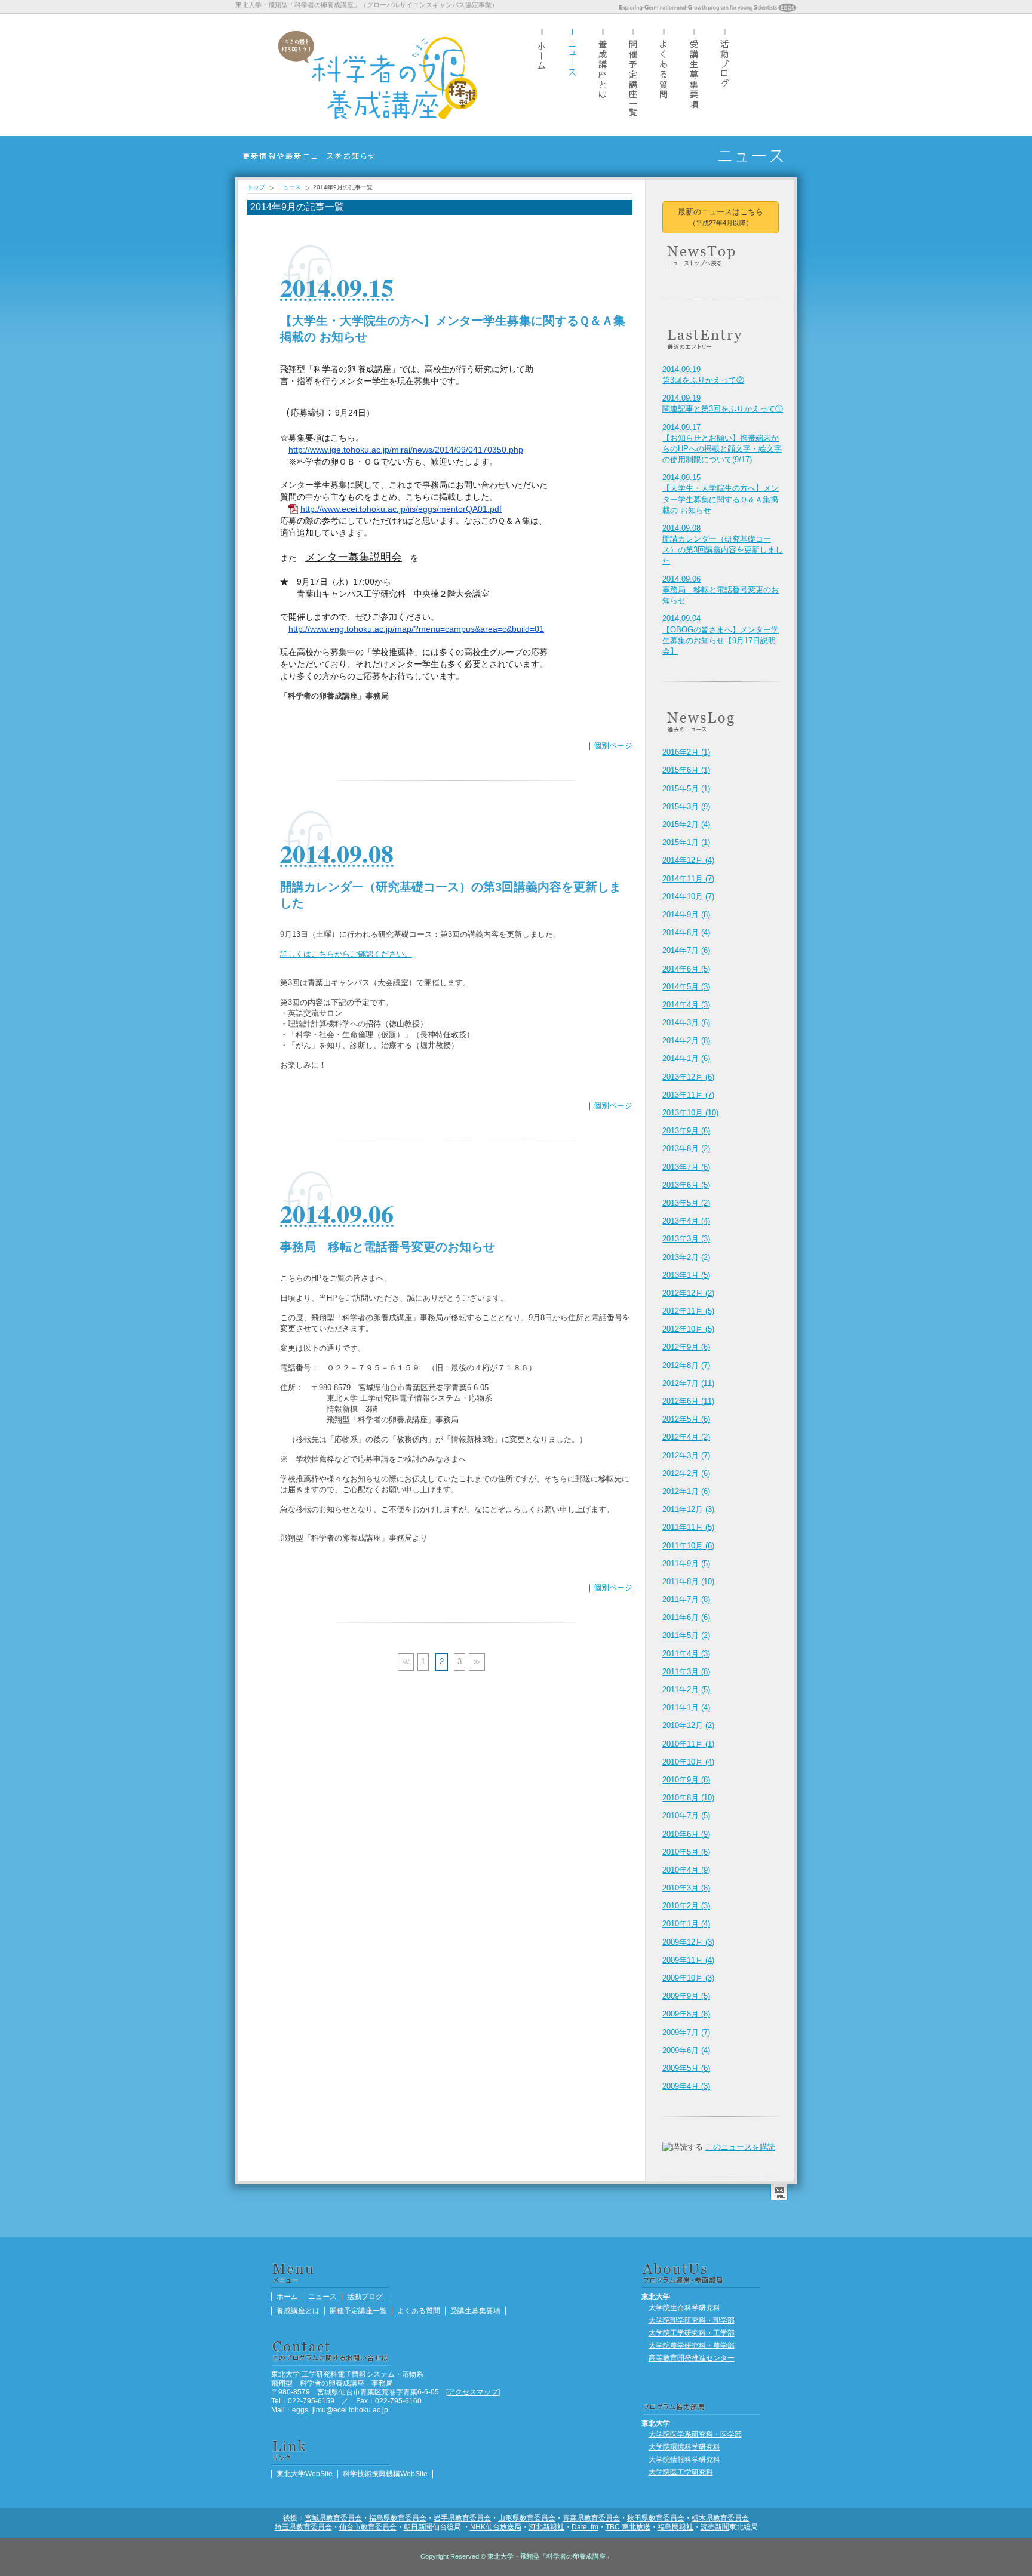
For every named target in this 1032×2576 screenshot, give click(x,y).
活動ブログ (724, 74)
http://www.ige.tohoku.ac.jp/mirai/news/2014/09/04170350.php (406, 450)
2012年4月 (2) (686, 1437)
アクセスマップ (473, 2392)
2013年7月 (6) (686, 1167)
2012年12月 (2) (688, 1293)
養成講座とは (603, 74)
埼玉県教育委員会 (303, 2527)
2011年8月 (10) (688, 1581)
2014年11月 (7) (688, 879)
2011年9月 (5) (686, 1564)
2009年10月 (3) (688, 1978)
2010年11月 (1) (688, 1744)
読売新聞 (715, 2527)
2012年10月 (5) (688, 1329)
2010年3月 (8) (686, 1888)
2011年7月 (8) (686, 1599)
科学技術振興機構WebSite (385, 2474)
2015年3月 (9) (686, 806)
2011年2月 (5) (686, 1690)
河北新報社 (546, 2527)
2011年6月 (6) (686, 1617)
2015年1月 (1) (686, 842)
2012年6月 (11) (688, 1401)
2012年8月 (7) (686, 1365)
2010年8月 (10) (688, 1798)
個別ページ (613, 746)
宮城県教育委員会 (333, 2518)
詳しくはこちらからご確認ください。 (346, 954)
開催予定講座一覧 (633, 74)
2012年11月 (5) (688, 1311)
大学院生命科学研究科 (684, 2308)
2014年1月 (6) (686, 1058)
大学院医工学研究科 (681, 2472)
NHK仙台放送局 (496, 2527)
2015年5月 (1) (686, 789)
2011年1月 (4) (686, 1707)
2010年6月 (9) (686, 1834)
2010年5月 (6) (686, 1852)
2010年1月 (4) (686, 1924)
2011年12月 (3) (688, 1509)
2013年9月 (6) (686, 1131)
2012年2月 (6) (686, 1473)
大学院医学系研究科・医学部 (695, 2434)
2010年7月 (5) (686, 1816)
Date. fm (585, 2527)
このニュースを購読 (740, 2147)
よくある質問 (664, 74)
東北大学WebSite (305, 2474)
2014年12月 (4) (688, 860)
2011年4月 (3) (686, 1654)
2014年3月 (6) (686, 1023)
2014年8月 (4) (686, 932)
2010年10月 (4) (688, 1762)
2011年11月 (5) (688, 1527)
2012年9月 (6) (686, 1347)
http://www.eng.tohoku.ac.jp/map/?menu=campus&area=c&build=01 (416, 629)
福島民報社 (675, 2527)
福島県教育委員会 (398, 2518)
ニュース (572, 74)
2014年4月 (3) (686, 1005)
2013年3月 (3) (686, 1239)
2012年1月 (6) (686, 1491)
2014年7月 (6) (686, 950)
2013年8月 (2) (686, 1149)
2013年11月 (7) (688, 1095)
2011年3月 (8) (686, 1672)
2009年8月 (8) (686, 2014)
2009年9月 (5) (686, 1996)
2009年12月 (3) (688, 1942)
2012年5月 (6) (686, 1419)
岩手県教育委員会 (462, 2518)
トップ (256, 187)
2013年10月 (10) (690, 1113)
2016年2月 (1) (686, 752)
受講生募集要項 (694, 74)
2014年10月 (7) (688, 897)
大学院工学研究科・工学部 (692, 2333)
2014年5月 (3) (686, 987)
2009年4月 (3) (686, 2086)
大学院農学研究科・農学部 (692, 2345)
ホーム (542, 74)
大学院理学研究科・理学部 (692, 2320)
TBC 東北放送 (628, 2527)
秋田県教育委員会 (656, 2518)
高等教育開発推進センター (692, 2358)
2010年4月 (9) (686, 1870)
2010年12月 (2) (688, 1725)
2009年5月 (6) (686, 2068)
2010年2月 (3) (686, 1906)
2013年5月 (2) (686, 1203)
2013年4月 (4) (686, 1221)
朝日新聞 (418, 2527)
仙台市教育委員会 (368, 2527)
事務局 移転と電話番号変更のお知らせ (721, 590)
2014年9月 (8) (686, 914)
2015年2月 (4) (686, 824)
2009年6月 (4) (686, 2050)
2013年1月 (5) (686, 1275)
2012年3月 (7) (686, 1455)
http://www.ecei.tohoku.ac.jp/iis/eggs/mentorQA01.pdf (401, 509)
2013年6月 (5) (686, 1185)
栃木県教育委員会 (720, 2518)
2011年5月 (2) (686, 1635)
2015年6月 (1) (686, 770)
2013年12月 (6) (688, 1077)
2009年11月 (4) (688, 1960)
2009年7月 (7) (686, 2032)
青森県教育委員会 (591, 2518)
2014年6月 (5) (686, 969)
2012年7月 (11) (688, 1383)
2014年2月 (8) (686, 1040)
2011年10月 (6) (688, 1546)
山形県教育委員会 (527, 2518)
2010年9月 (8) (686, 1780)
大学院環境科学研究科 (684, 2447)
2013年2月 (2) (686, 1257)
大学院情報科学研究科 (684, 2459)
